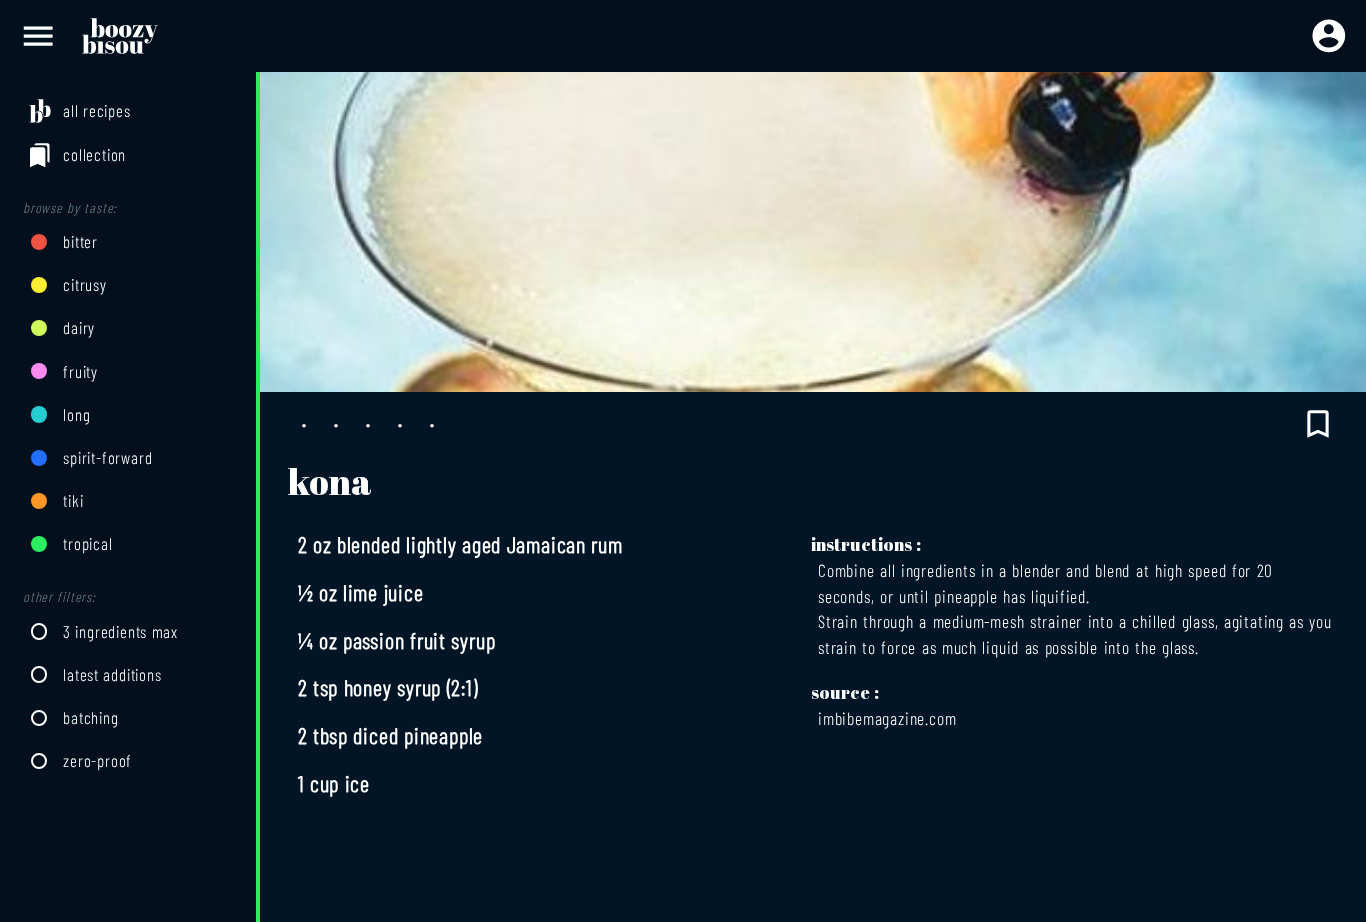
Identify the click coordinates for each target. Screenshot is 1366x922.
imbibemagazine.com (887, 718)
